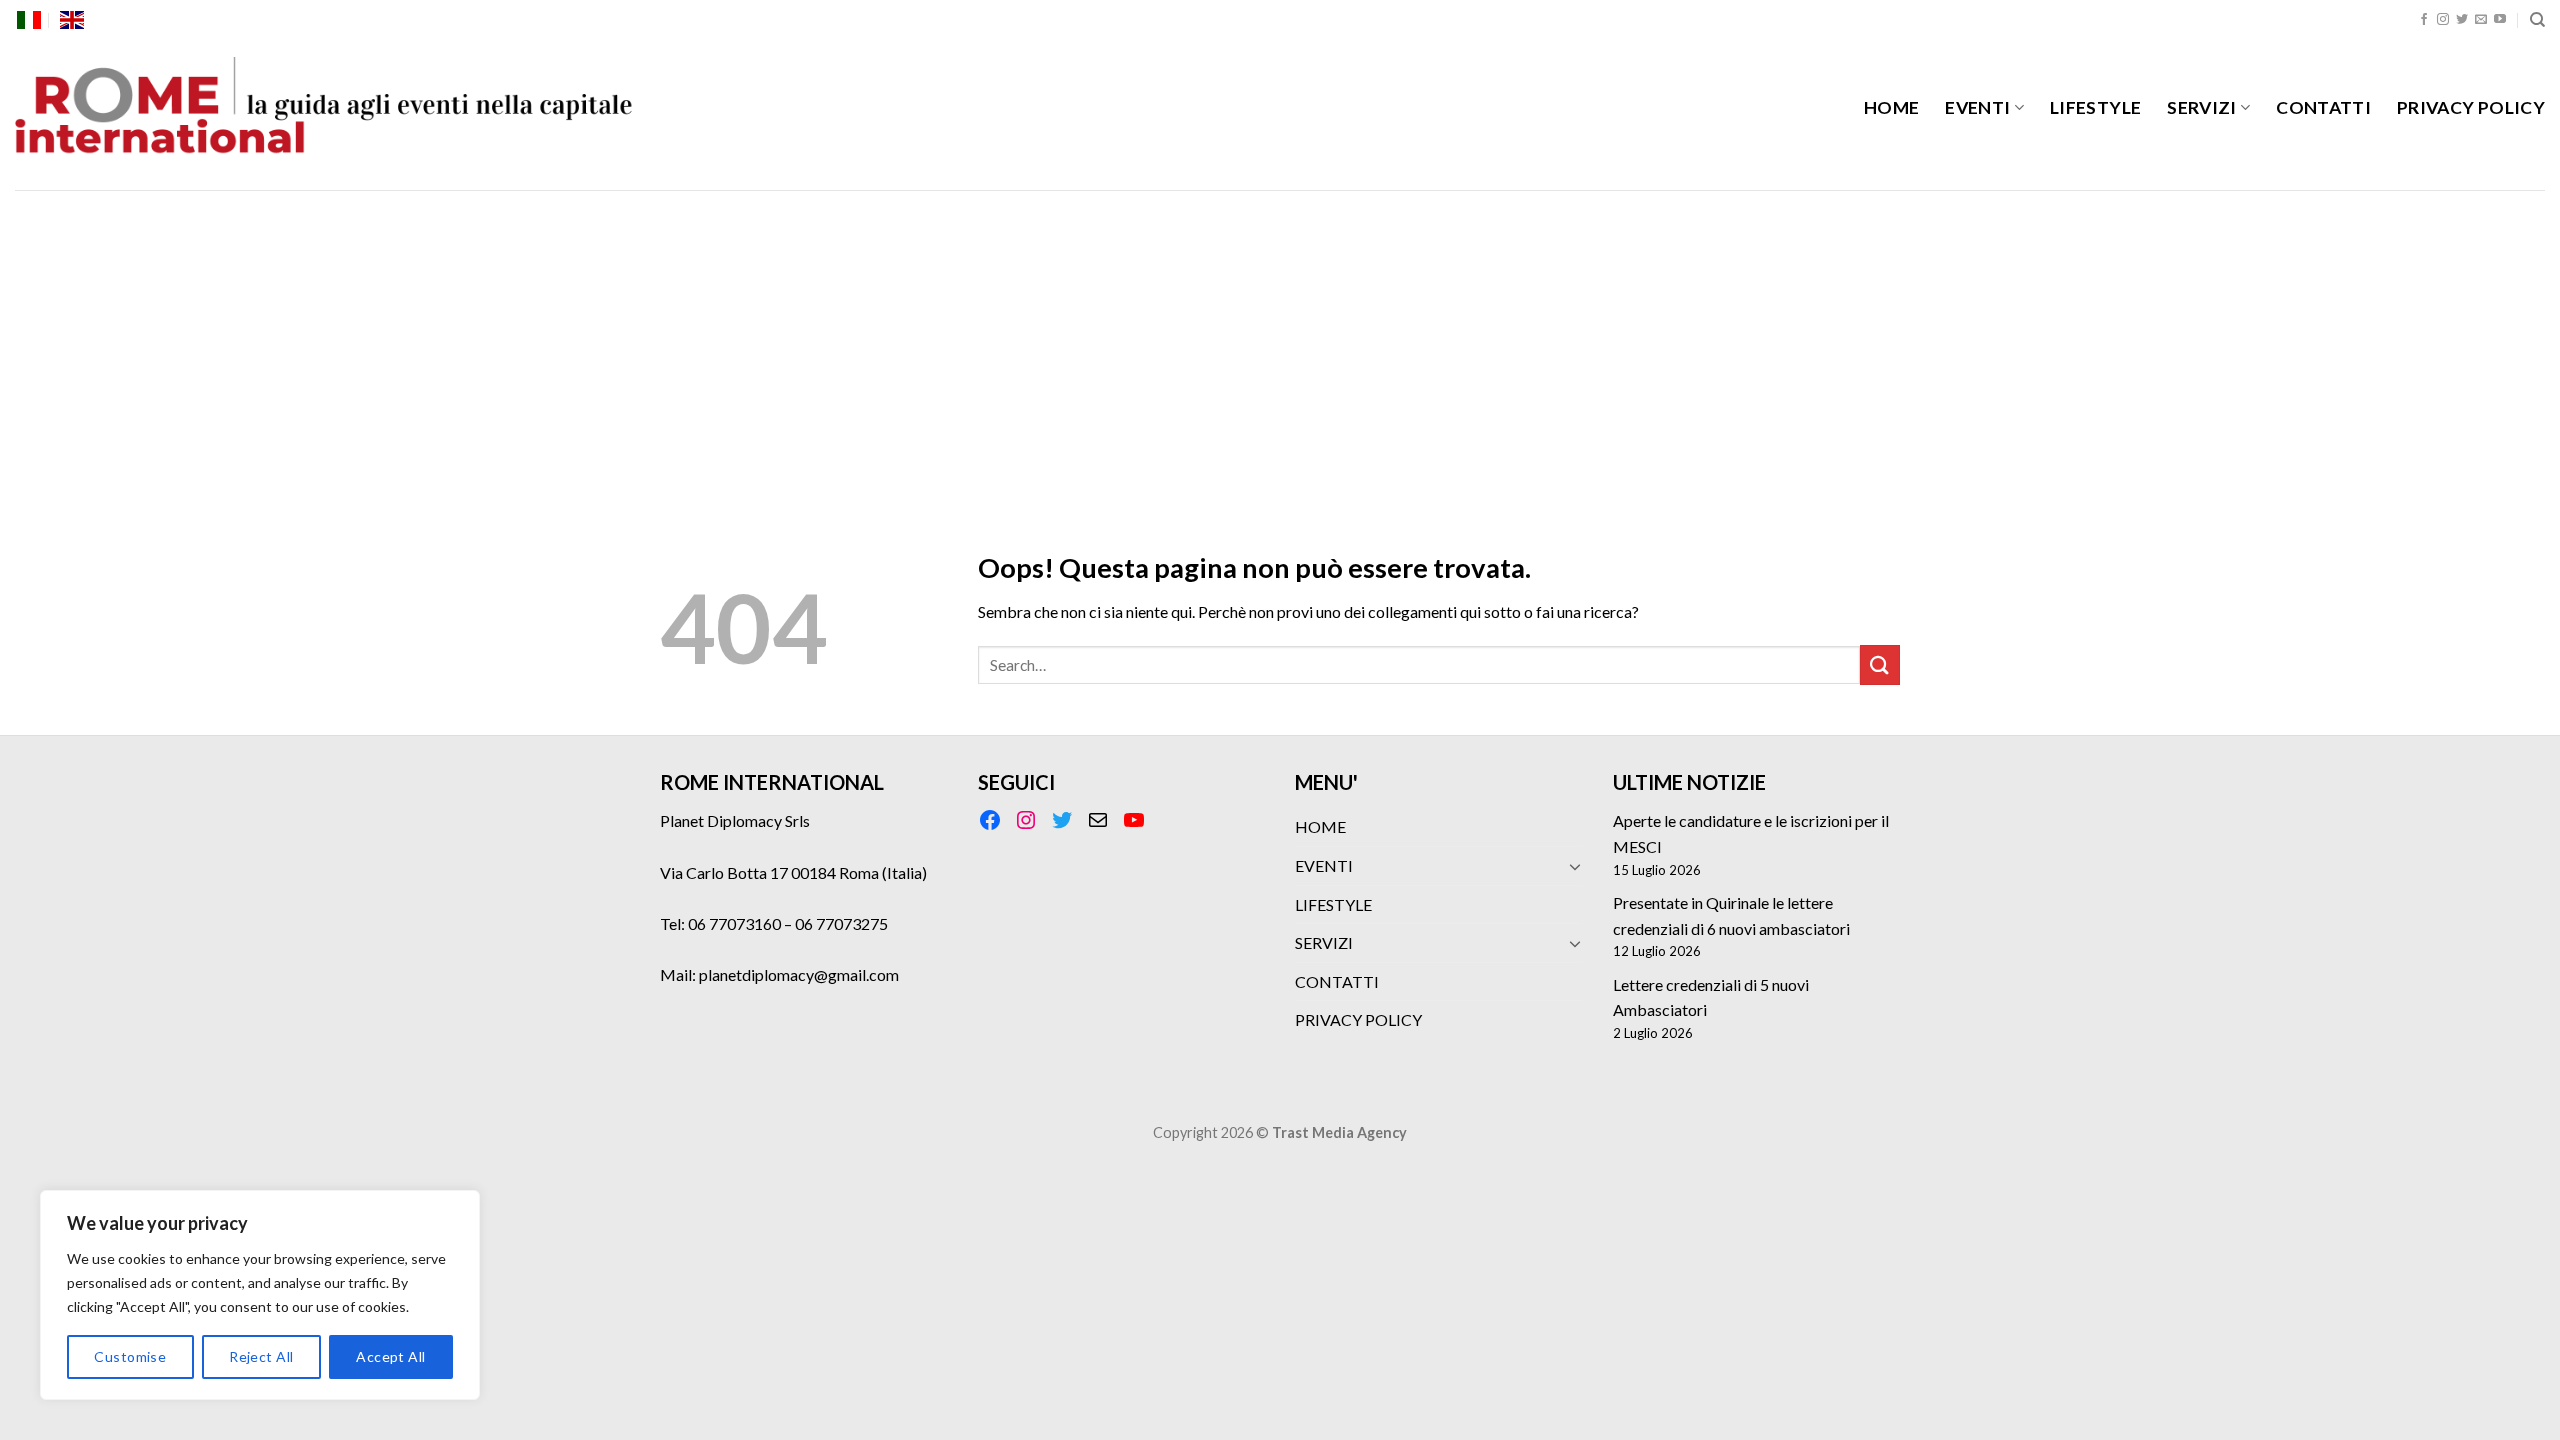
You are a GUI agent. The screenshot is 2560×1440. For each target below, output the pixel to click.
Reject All (261, 1356)
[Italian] (29, 20)
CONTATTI (2323, 107)
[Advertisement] (1280, 340)
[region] (260, 1295)
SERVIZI (2201, 107)
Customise (130, 1356)
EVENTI (1977, 107)
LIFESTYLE (2095, 107)
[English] (72, 20)
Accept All (390, 1356)
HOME (1891, 107)
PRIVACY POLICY (2471, 107)
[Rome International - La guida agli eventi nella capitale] (325, 115)
